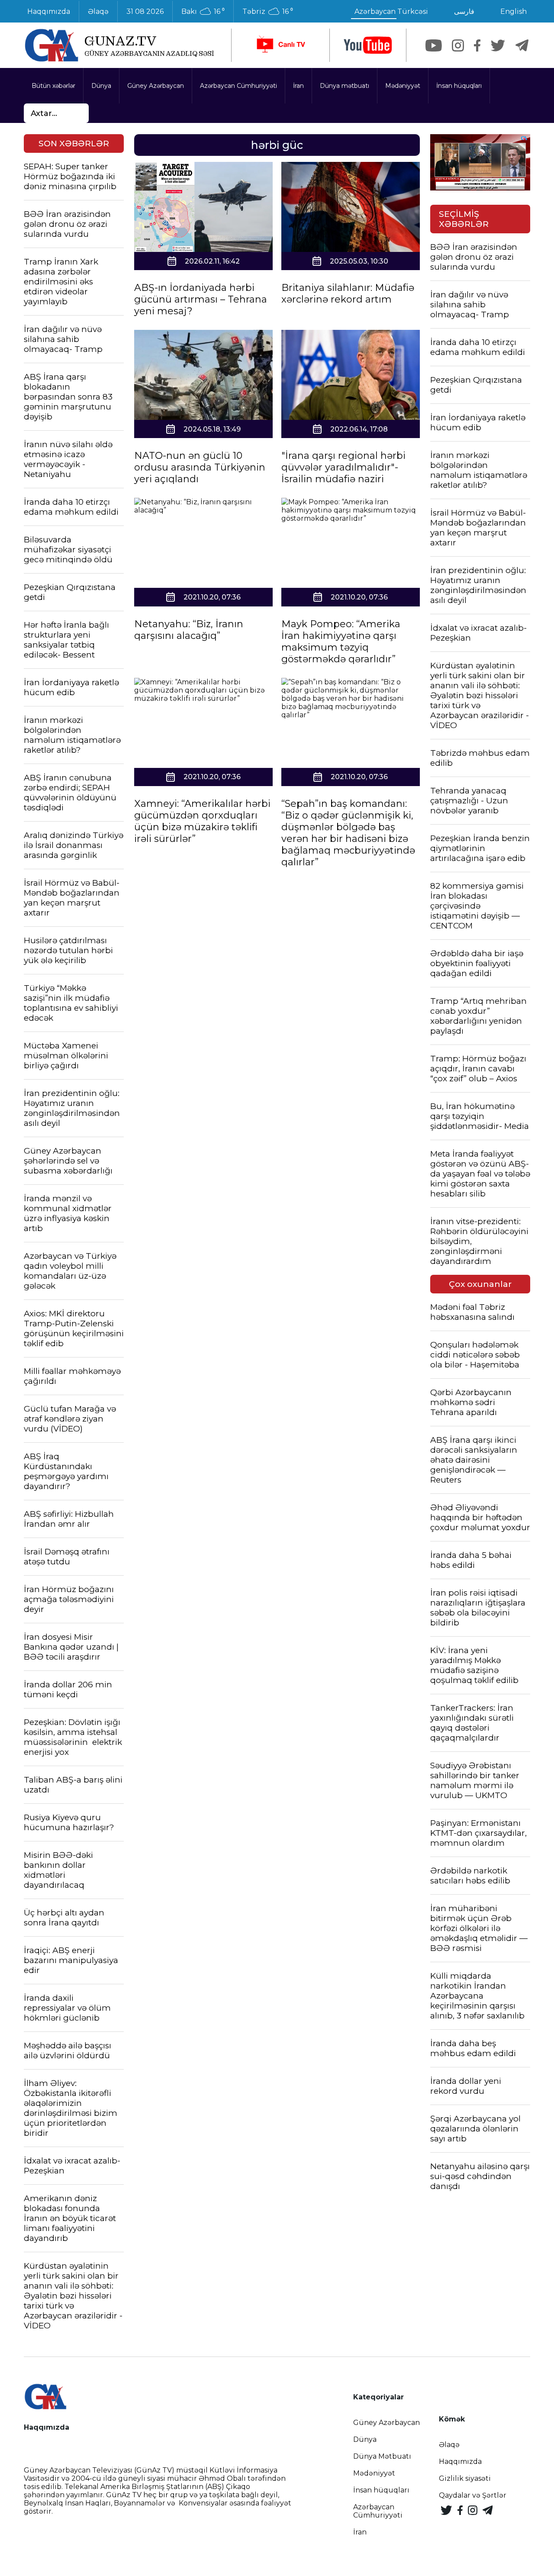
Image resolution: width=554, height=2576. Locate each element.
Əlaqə (98, 11)
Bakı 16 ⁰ (203, 12)
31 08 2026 (145, 11)
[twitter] (498, 45)
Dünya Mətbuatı (382, 2456)
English (514, 11)
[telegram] (522, 45)
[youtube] (368, 45)
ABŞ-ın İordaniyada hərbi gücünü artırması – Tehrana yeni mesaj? (201, 299)
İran (298, 86)
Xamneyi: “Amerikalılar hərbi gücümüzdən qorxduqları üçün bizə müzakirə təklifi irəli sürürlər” (202, 821)
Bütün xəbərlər (53, 86)
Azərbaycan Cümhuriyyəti (238, 86)
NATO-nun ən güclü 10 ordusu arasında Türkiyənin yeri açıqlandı (200, 467)
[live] (280, 45)
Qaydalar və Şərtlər (473, 2495)
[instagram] (458, 45)
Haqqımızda (49, 11)
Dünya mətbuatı (345, 86)
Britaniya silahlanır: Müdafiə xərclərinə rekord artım (348, 293)
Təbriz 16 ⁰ (268, 12)
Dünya (101, 86)
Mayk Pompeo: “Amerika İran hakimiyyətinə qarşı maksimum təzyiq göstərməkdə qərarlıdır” (341, 642)
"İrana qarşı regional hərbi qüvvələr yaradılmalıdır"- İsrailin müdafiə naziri (343, 467)
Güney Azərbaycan (156, 86)
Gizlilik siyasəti (465, 2478)
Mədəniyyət (403, 86)
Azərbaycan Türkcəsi (391, 11)
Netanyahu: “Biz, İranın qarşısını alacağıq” (189, 630)
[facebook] (477, 45)
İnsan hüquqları (459, 86)
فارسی (464, 11)
